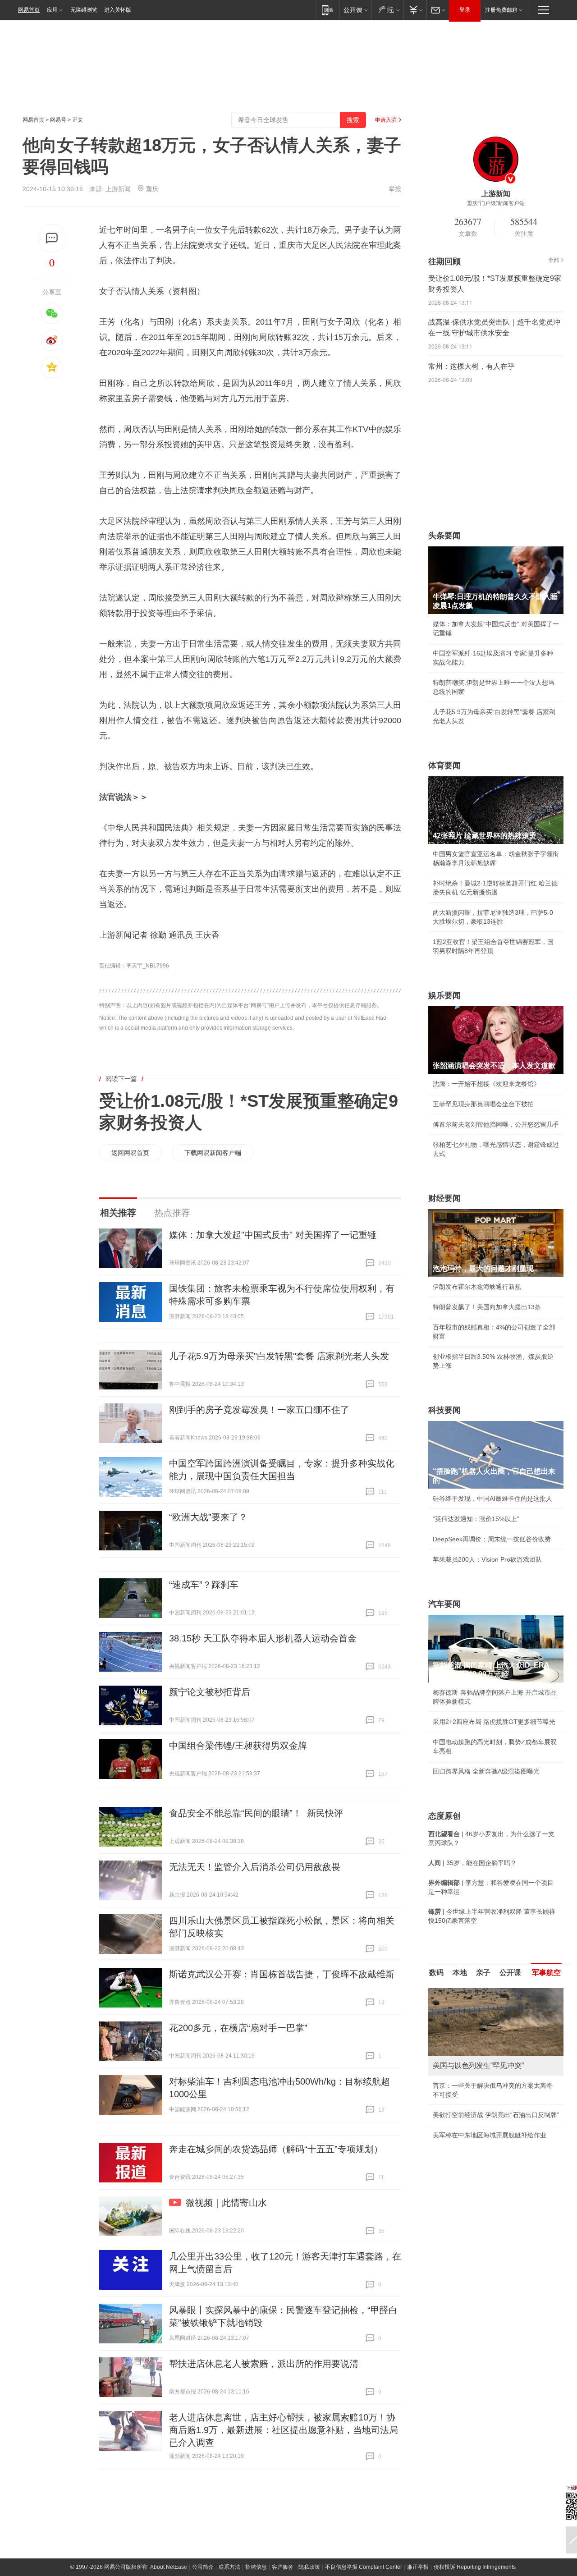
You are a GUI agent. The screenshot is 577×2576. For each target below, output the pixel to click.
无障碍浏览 (84, 10)
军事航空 (546, 1973)
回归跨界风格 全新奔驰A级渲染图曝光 (486, 1771)
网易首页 (29, 10)
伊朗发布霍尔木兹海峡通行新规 (477, 1287)
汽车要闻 (444, 1604)
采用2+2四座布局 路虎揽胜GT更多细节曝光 (494, 1722)
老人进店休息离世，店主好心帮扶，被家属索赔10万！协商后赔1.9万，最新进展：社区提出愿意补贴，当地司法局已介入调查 (284, 2430)
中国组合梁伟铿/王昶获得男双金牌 (238, 1746)
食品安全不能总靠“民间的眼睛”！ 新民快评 (256, 1813)
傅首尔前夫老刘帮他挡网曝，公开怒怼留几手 (496, 1124)
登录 (465, 10)
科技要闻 (444, 1410)
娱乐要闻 (444, 995)
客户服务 (283, 2567)
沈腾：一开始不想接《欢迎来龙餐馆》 (486, 1084)
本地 (460, 1973)
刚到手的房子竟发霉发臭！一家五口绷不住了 (259, 1410)
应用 (52, 10)
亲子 (483, 1973)
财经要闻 (444, 1198)
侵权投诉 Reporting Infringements (475, 2567)
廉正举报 (418, 2567)
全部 (554, 260)
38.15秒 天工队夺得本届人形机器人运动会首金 (263, 1638)
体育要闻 (444, 765)
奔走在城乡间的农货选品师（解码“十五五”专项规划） (276, 2149)
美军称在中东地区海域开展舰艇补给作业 (490, 2135)
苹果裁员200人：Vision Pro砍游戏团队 (487, 1559)
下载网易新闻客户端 (213, 1153)
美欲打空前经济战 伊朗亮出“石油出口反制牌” (496, 2115)
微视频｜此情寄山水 (226, 2203)
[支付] (415, 10)
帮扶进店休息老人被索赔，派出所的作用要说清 (264, 2364)
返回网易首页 (130, 1153)
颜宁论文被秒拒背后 (210, 1692)
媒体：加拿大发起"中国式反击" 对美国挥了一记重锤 (273, 1235)
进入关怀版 (118, 10)
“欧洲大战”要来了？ (208, 1517)
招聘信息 (256, 2567)
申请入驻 (386, 120)
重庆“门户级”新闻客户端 (496, 203)
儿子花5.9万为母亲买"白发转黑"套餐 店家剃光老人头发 (279, 1356)
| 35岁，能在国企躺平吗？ (472, 1863)
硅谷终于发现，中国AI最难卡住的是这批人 (492, 1499)
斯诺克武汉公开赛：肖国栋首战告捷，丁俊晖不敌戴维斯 (282, 1974)
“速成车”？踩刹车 (204, 1585)
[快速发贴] (52, 238)
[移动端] (327, 10)
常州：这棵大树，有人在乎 (472, 366)
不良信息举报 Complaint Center (364, 2567)
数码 (436, 1973)
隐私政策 (309, 2567)
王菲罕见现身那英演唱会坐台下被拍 (483, 1104)
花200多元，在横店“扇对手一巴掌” (238, 2028)
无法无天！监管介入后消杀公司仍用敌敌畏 (255, 1867)
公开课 (510, 1973)
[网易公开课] (355, 10)
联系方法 (229, 2567)
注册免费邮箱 (501, 10)
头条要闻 (444, 536)
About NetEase (169, 2567)
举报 (395, 189)
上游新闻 (118, 189)
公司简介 (203, 2567)
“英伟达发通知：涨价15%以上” (476, 1519)
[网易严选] (387, 10)
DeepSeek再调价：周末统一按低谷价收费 (492, 1539)
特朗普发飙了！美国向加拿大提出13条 (487, 1307)
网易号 (58, 120)
